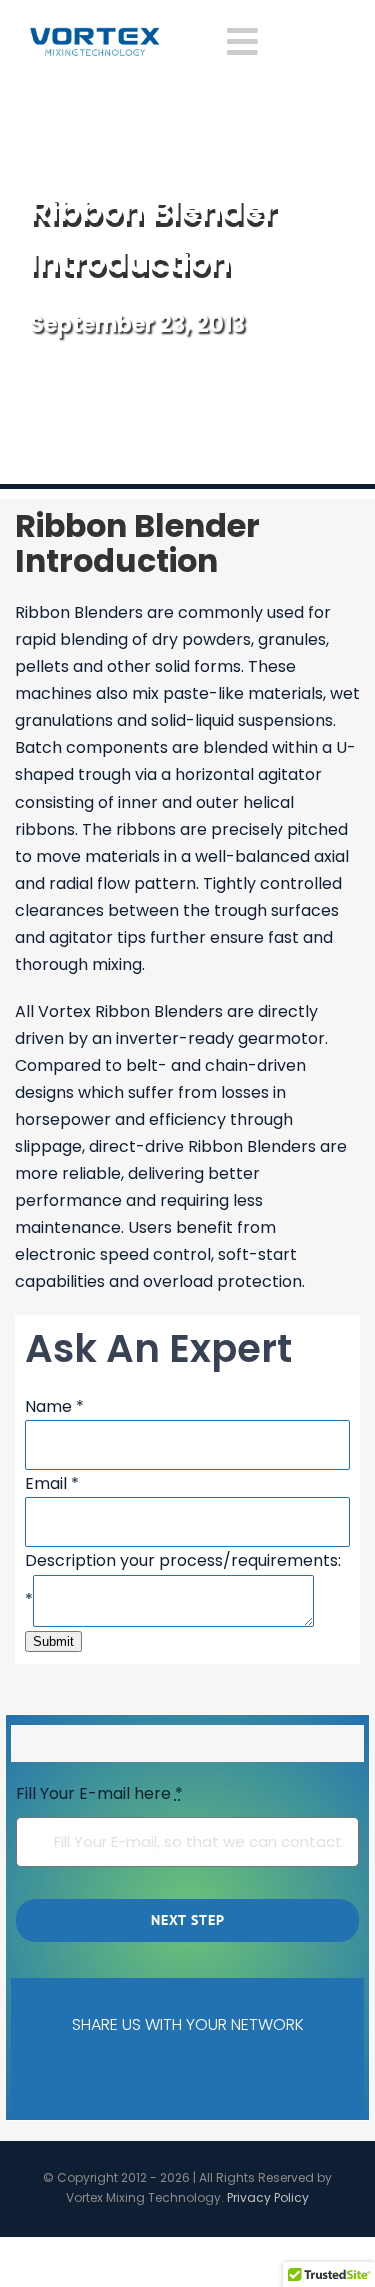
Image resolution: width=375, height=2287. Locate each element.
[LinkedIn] (172, 2074)
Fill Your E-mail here (99, 1793)
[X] (110, 2074)
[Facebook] (47, 2074)
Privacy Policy (268, 2197)
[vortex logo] (95, 34)
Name (54, 1406)
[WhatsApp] (235, 2074)
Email (52, 1483)
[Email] (297, 2074)
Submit (53, 1641)
